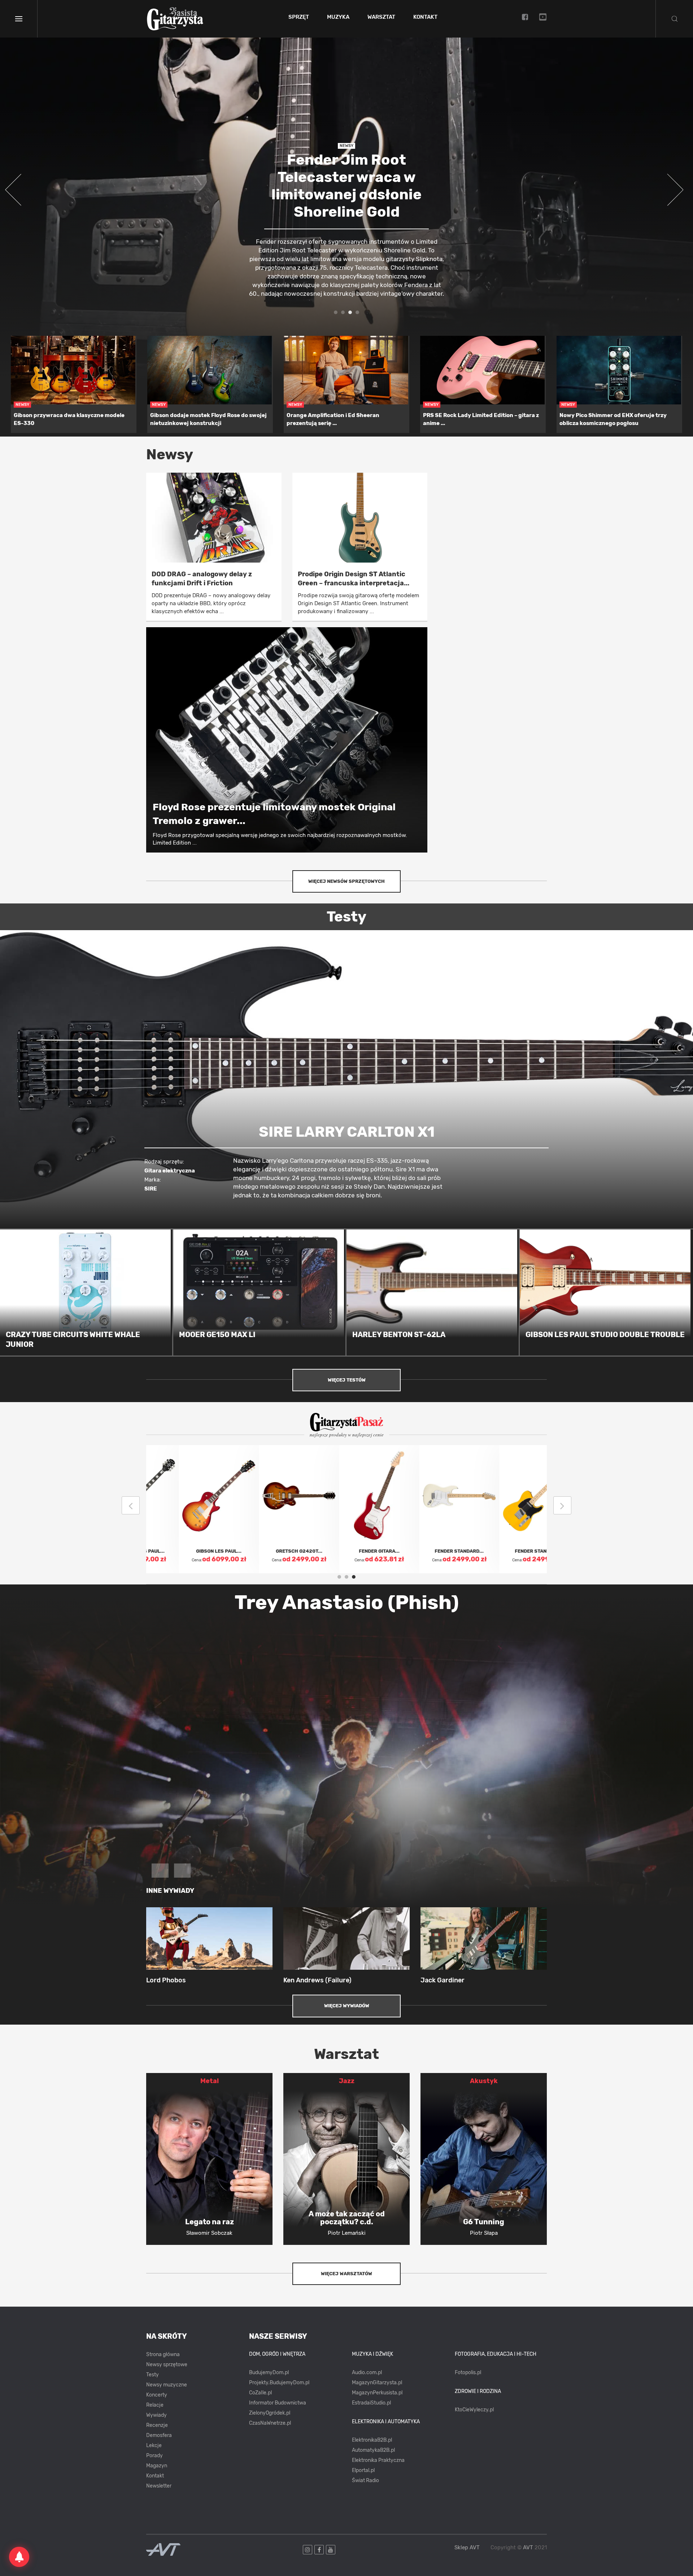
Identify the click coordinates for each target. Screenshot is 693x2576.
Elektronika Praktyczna (378, 2460)
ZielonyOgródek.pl (270, 2413)
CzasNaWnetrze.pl (270, 2423)
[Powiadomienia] (19, 2557)
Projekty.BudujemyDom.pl (279, 2383)
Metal (210, 2081)
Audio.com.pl (367, 2373)
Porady (154, 2456)
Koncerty (157, 2395)
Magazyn (157, 2466)
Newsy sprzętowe (167, 2365)
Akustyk (484, 2081)
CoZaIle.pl (260, 2393)
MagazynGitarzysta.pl (377, 2383)
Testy (152, 2375)
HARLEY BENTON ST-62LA (399, 1335)
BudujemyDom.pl (269, 2373)
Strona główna (163, 2354)
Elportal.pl (363, 2470)
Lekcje (154, 2445)
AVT (528, 2547)
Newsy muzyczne (167, 2385)
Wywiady (156, 2415)
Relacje (155, 2405)
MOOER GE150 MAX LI (217, 1335)
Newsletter (159, 2486)
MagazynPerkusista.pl (377, 2393)
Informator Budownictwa (278, 2403)
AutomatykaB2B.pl (373, 2450)
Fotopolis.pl (468, 2373)
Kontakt (425, 17)
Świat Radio (365, 2480)
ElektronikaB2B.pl (372, 2440)
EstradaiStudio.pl (371, 2403)
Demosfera (159, 2435)
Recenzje (157, 2425)
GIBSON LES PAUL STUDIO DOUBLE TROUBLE (605, 1335)
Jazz (347, 2081)
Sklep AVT (467, 2548)
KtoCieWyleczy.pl (474, 2410)
